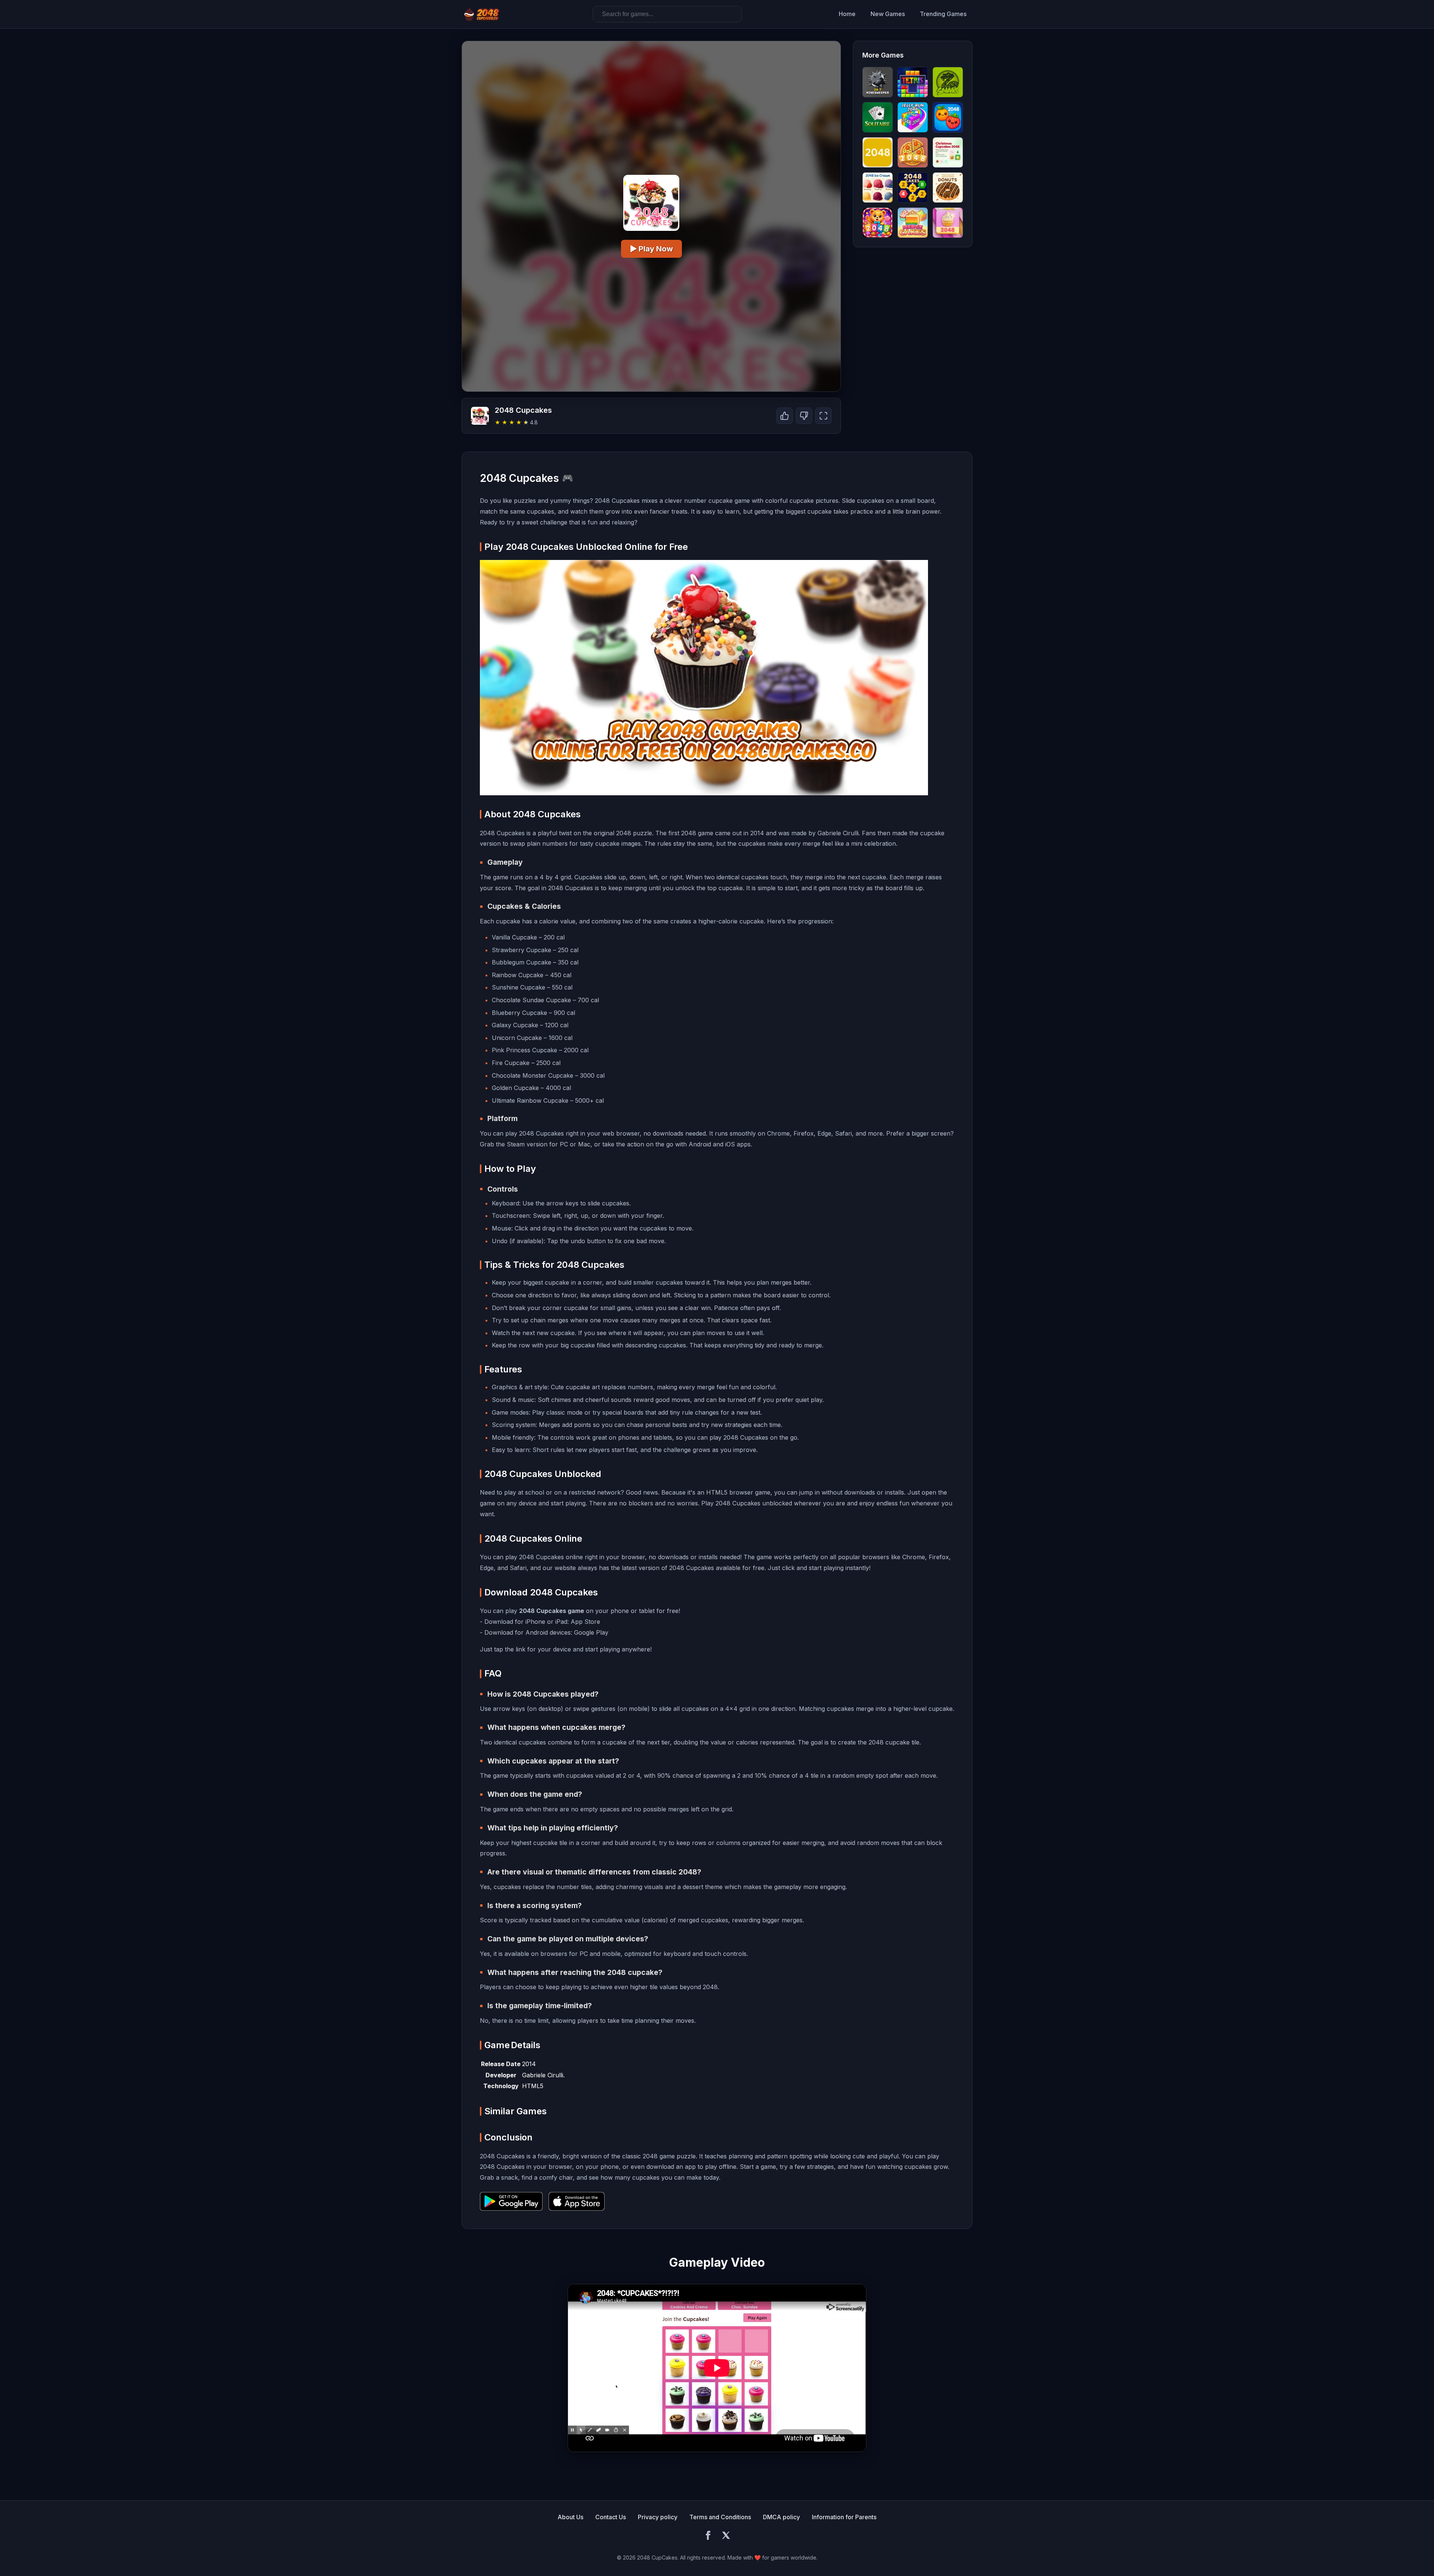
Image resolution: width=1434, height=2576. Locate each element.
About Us (570, 2517)
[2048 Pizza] (913, 152)
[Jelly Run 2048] (913, 117)
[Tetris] (913, 82)
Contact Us (611, 2517)
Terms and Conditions (720, 2517)
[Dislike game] (804, 416)
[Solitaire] (878, 117)
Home (847, 14)
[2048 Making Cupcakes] (948, 223)
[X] (726, 2536)
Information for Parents (844, 2517)
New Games (888, 14)
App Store (585, 1622)
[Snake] (948, 82)
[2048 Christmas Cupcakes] (948, 152)
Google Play (591, 1632)
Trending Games (943, 14)
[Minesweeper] (878, 82)
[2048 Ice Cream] (878, 188)
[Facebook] (708, 2536)
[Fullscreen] (823, 416)
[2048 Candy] (878, 223)
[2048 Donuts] (948, 188)
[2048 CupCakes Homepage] (482, 14)
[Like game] (785, 416)
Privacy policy (658, 2517)
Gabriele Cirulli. (543, 2075)
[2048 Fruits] (948, 117)
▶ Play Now (651, 249)
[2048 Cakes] (913, 188)
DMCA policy (781, 2517)
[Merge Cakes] (913, 223)
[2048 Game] (878, 152)
